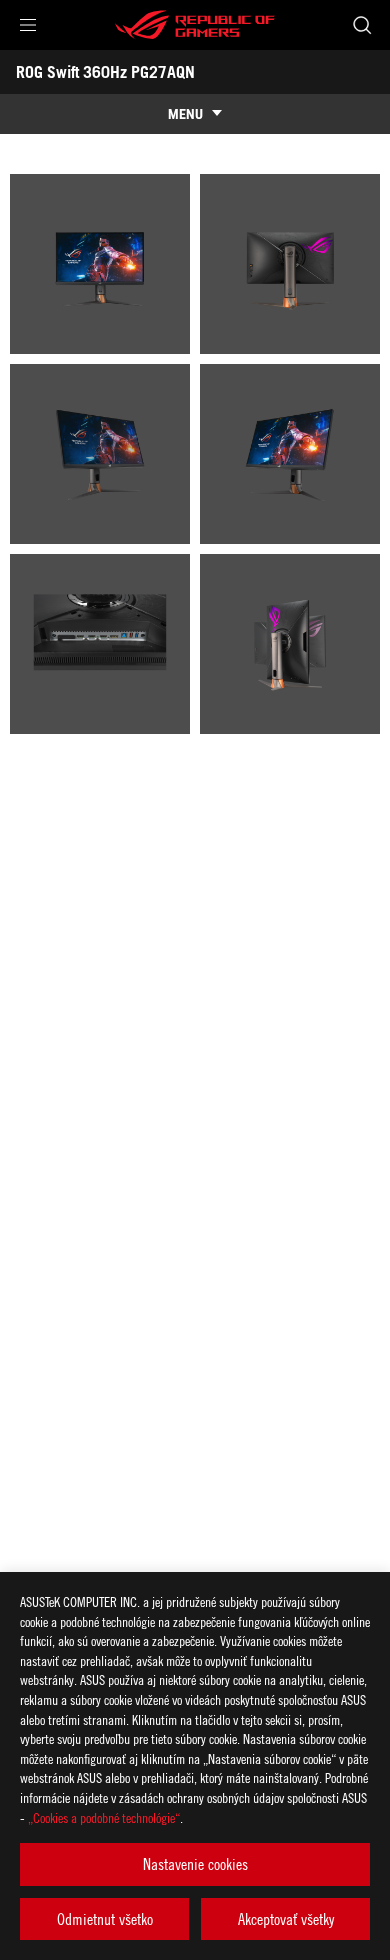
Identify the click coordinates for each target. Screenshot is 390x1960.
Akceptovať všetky (286, 1919)
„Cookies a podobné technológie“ (104, 1817)
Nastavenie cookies (195, 1864)
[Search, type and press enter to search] (361, 25)
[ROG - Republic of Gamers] (195, 25)
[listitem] (100, 264)
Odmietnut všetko (105, 1919)
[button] (28, 25)
